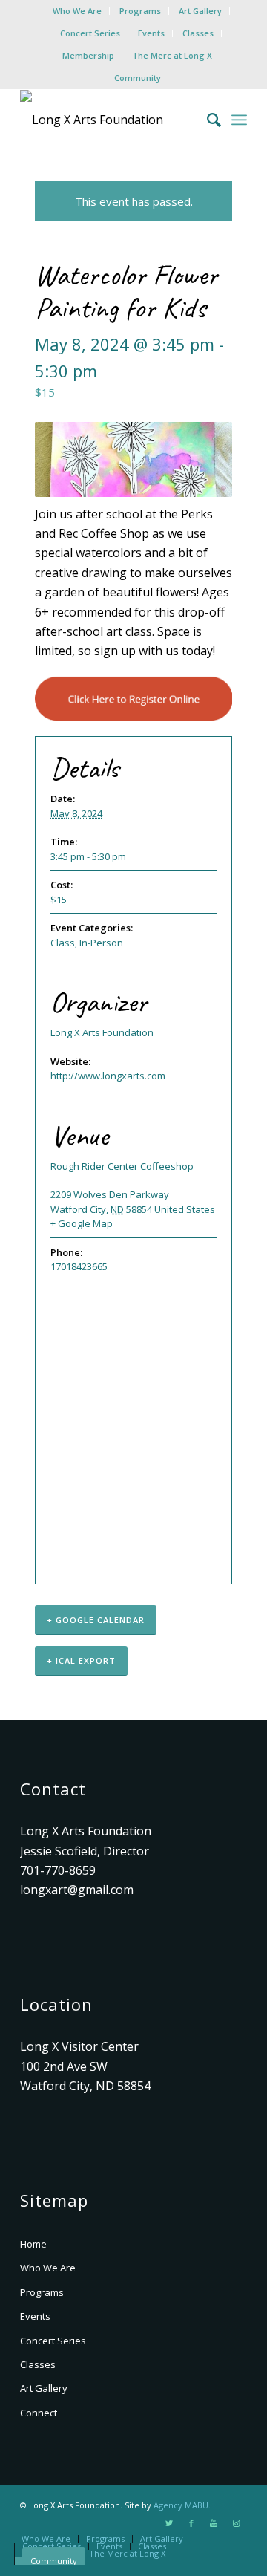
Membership (88, 55)
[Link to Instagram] (236, 2523)
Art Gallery (200, 11)
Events (151, 33)
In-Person (101, 943)
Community (138, 78)
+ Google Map (82, 1223)
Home (33, 2244)
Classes (198, 33)
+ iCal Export (81, 1661)
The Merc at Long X (172, 55)
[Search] (207, 120)
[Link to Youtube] (214, 2523)
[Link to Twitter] (169, 2523)
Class (63, 943)
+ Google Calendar (96, 1620)
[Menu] (239, 120)
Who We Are (77, 11)
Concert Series (90, 33)
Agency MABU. (182, 2505)
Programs (140, 11)
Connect (39, 2413)
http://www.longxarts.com (108, 1076)
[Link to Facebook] (191, 2523)
